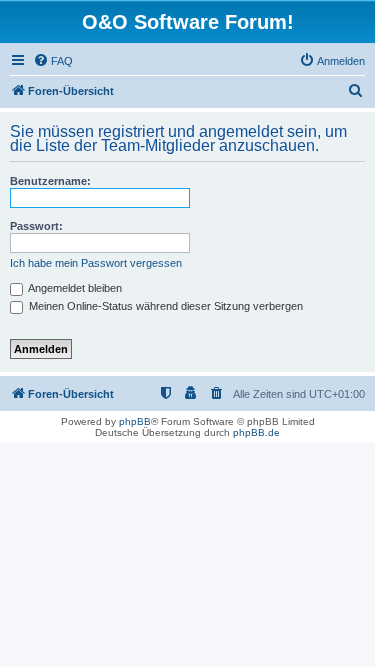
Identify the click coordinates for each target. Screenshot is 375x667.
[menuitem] (53, 61)
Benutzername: (50, 181)
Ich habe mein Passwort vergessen (96, 263)
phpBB (135, 421)
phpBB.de (256, 432)
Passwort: (36, 226)
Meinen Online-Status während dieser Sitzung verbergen (164, 306)
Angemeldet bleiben (74, 288)
